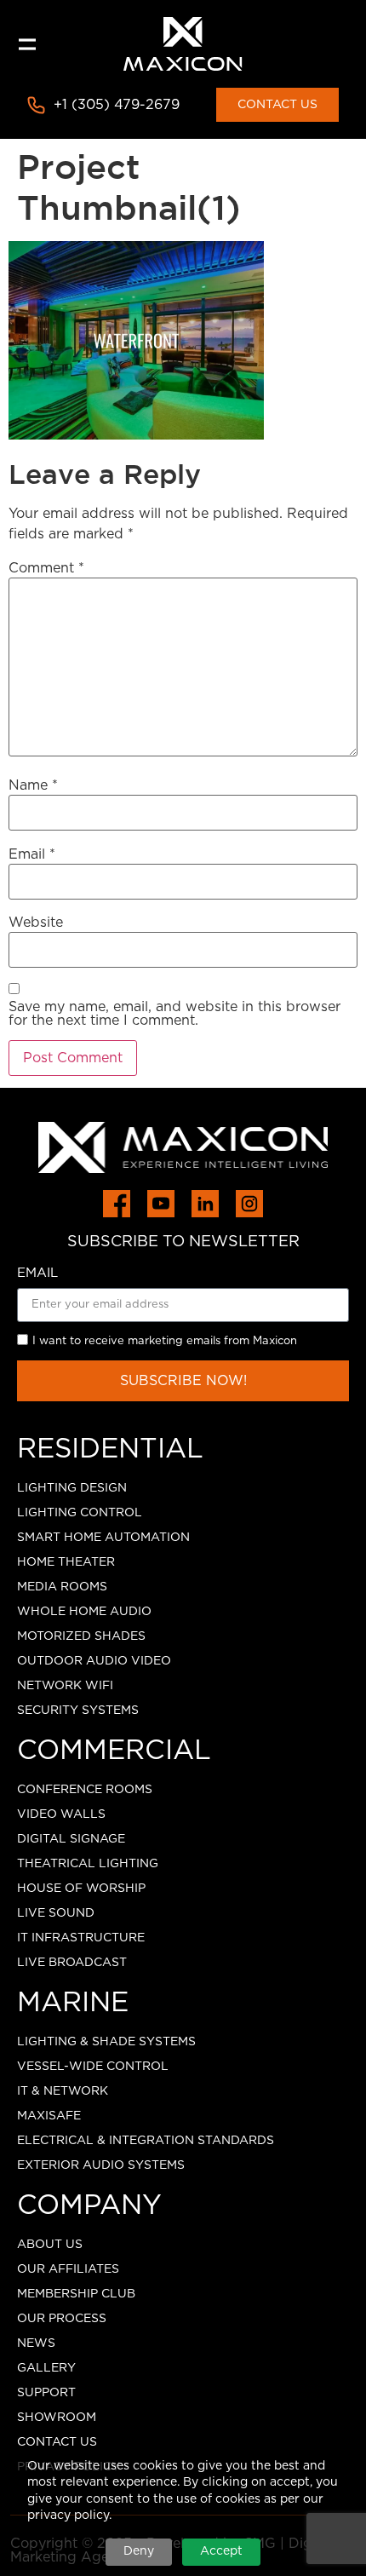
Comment (46, 568)
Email (32, 854)
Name (33, 785)
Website (36, 923)
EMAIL (37, 1273)
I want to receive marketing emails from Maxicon (165, 1341)
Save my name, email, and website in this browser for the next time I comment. (174, 1014)
